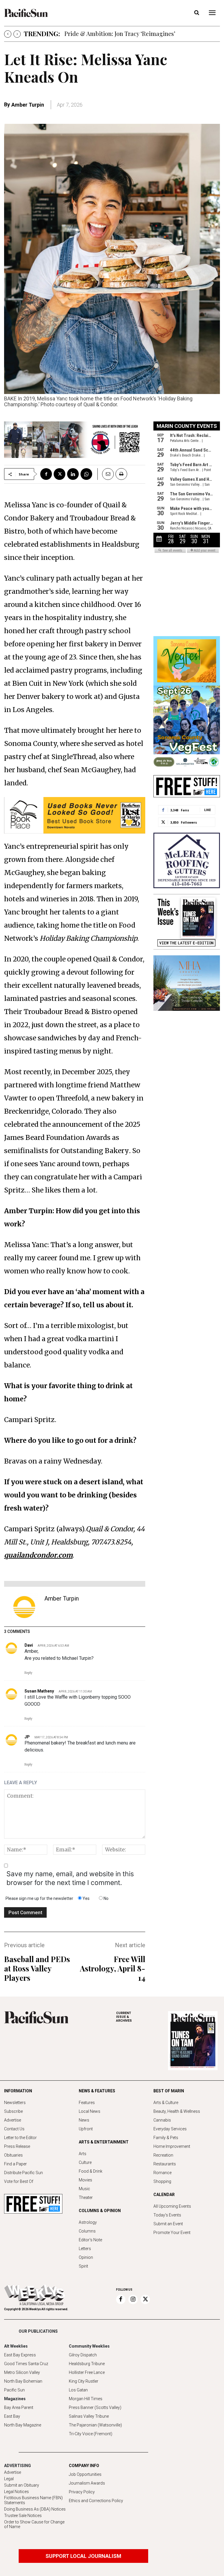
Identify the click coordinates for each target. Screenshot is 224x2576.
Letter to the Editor (20, 2138)
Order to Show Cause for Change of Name (34, 2524)
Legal (9, 2479)
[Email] (106, 474)
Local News (90, 2111)
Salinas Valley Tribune (89, 2416)
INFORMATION (18, 2091)
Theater (86, 2197)
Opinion (86, 2257)
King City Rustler (84, 2381)
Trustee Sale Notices (23, 2516)
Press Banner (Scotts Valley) (95, 2407)
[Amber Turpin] (24, 1607)
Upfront (86, 2129)
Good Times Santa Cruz (26, 2364)
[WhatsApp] (86, 474)
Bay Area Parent (19, 2407)
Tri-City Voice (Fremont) (91, 2434)
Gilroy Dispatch (83, 2355)
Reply (28, 1673)
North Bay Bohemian (23, 2381)
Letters (85, 2249)
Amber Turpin (28, 105)
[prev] (8, 34)
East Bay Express (20, 2355)
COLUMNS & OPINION (100, 2211)
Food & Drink (91, 2171)
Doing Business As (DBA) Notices (35, 2509)
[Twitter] (60, 474)
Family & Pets (166, 2138)
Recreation (163, 2155)
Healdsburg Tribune (87, 2364)
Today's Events (167, 2215)
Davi (29, 1645)
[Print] (121, 474)
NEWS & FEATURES (97, 2091)
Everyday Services (170, 2129)
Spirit (83, 2266)
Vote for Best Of (19, 2181)
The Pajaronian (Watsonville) (95, 2425)
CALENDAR (164, 2195)
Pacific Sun (14, 2390)
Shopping (162, 2181)
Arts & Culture (166, 2103)
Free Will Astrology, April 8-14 (113, 1968)
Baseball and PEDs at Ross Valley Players (37, 1968)
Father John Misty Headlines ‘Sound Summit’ (124, 33)
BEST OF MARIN (169, 2091)
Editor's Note (90, 2240)
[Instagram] (133, 2299)
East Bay (12, 2416)
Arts (83, 2154)
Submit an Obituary (22, 2485)
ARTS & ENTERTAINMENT (104, 2142)
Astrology (88, 2222)
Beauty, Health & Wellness (177, 2111)
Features (87, 2103)
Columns (87, 2231)
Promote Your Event (172, 2233)
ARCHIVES (124, 2017)
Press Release (17, 2146)
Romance (162, 2173)
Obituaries (13, 2155)
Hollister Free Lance (87, 2372)
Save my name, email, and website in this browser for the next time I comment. (70, 1878)
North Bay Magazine (23, 2425)
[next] (17, 34)
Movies (85, 2180)
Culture (85, 2162)
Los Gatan (78, 2390)
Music (84, 2189)
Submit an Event (168, 2224)
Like (208, 810)
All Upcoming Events (172, 2206)
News (84, 2120)
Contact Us (14, 2129)
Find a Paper (15, 2164)
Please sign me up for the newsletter (39, 1898)
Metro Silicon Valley (22, 2372)
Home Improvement (172, 2146)
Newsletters (15, 2103)
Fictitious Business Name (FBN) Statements (33, 2500)
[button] (197, 13)
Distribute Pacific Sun (23, 2173)
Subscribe (13, 2111)
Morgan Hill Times (86, 2399)
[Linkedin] (73, 474)
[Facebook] (46, 474)
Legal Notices (16, 2492)
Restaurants (165, 2164)
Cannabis (162, 2120)
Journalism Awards (87, 2483)
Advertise (13, 2120)
